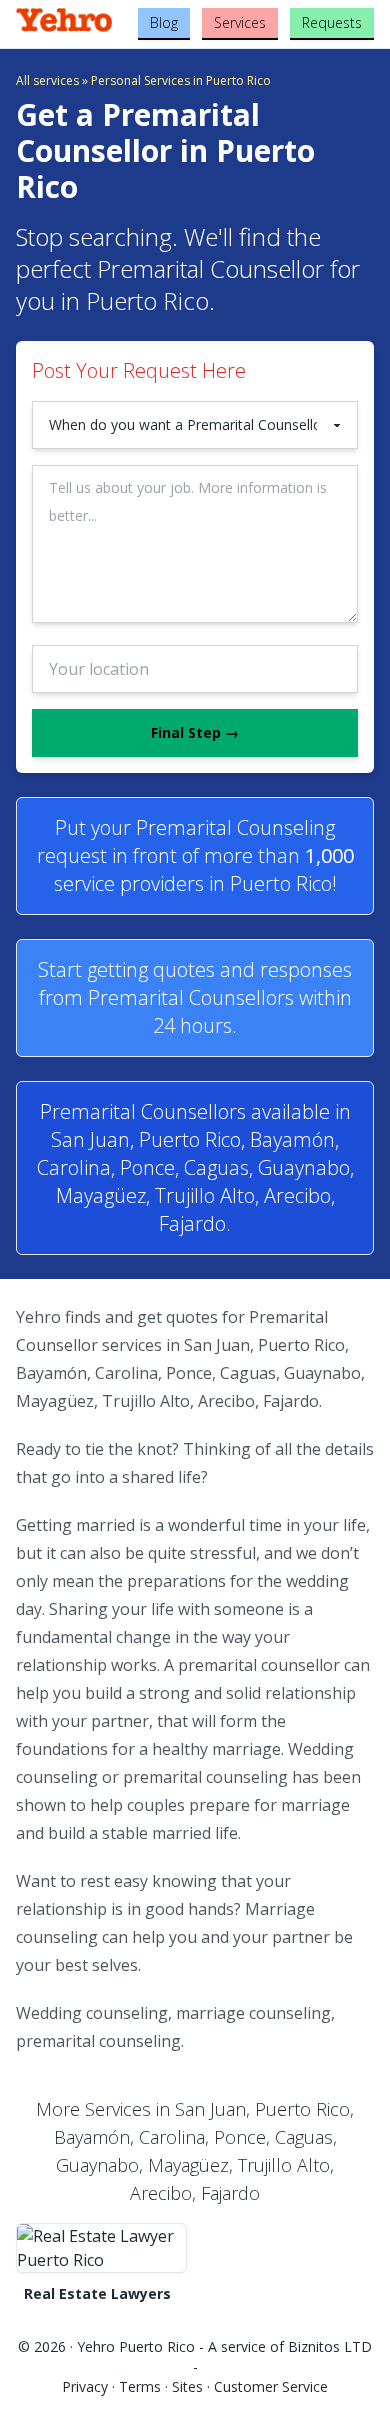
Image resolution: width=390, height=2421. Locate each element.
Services (240, 22)
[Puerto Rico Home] (75, 20)
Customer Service (271, 2386)
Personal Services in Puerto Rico (181, 80)
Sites (187, 2386)
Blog (164, 22)
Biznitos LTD (330, 2346)
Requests (332, 22)
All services (47, 80)
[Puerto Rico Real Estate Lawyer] (101, 2248)
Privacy (85, 2386)
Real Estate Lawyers (97, 2293)
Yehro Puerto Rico (136, 2346)
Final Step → (195, 732)
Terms (140, 2386)
